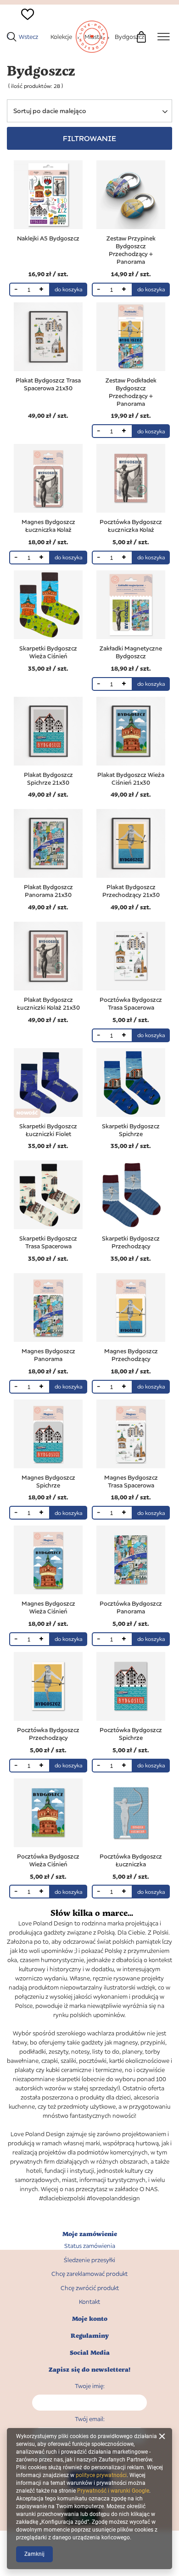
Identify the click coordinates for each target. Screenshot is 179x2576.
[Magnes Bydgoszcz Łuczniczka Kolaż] (48, 479)
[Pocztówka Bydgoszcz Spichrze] (131, 1687)
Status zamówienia (90, 2246)
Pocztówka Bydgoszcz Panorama (131, 1607)
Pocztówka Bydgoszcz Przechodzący (48, 1734)
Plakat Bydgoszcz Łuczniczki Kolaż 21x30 (48, 1004)
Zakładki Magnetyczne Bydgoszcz (131, 652)
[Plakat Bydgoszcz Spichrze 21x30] (48, 732)
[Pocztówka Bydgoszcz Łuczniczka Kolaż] (131, 479)
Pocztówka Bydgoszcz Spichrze (131, 1734)
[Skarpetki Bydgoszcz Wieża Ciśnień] (48, 606)
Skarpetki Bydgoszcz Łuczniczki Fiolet (48, 1130)
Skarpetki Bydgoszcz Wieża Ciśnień (48, 652)
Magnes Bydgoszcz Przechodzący (131, 1355)
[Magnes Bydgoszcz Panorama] (48, 1308)
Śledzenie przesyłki (89, 2260)
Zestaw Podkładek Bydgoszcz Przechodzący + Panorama (131, 392)
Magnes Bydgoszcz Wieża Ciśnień (48, 1607)
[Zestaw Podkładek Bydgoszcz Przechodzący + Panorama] (131, 338)
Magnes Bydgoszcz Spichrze (48, 1481)
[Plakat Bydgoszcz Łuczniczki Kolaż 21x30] (48, 957)
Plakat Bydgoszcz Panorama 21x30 (48, 891)
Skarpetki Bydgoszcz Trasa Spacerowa (48, 1242)
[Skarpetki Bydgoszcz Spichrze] (131, 1083)
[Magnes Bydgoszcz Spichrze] (48, 1435)
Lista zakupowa (23, 30)
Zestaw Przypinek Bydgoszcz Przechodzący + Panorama (131, 250)
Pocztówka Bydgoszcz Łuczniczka (131, 1860)
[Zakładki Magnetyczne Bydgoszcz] (131, 606)
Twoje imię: (90, 2386)
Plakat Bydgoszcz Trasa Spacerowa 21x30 (48, 384)
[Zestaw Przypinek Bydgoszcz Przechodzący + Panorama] (131, 196)
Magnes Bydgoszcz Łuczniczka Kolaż (48, 526)
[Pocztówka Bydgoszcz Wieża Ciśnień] (48, 1814)
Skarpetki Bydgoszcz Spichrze (131, 1130)
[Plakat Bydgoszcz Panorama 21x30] (48, 844)
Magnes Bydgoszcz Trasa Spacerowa (131, 1481)
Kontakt (89, 2302)
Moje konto (90, 2319)
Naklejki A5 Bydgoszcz (48, 238)
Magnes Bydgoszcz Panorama (48, 1355)
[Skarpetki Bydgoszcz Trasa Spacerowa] (48, 1196)
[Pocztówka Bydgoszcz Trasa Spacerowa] (131, 957)
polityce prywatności (101, 2475)
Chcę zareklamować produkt (89, 2274)
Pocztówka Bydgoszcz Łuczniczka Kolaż (131, 526)
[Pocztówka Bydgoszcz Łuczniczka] (131, 1814)
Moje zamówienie (90, 2234)
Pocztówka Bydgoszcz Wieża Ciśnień (48, 1860)
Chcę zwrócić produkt (90, 2288)
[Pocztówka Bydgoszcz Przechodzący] (48, 1687)
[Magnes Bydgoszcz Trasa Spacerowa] (131, 1435)
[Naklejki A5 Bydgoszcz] (48, 196)
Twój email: (90, 2419)
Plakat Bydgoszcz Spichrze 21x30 (48, 779)
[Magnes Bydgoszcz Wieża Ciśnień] (48, 1561)
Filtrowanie (89, 138)
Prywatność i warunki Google (113, 2491)
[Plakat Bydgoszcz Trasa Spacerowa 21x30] (48, 338)
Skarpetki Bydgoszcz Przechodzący (131, 1242)
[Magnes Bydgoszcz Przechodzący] (131, 1308)
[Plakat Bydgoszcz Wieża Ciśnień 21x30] (131, 732)
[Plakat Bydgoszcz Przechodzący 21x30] (131, 844)
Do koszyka (69, 289)
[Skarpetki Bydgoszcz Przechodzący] (131, 1196)
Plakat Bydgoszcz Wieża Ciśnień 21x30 (131, 779)
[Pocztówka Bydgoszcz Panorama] (131, 1561)
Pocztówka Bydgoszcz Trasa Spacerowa (131, 1004)
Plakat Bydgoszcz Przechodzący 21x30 (131, 891)
